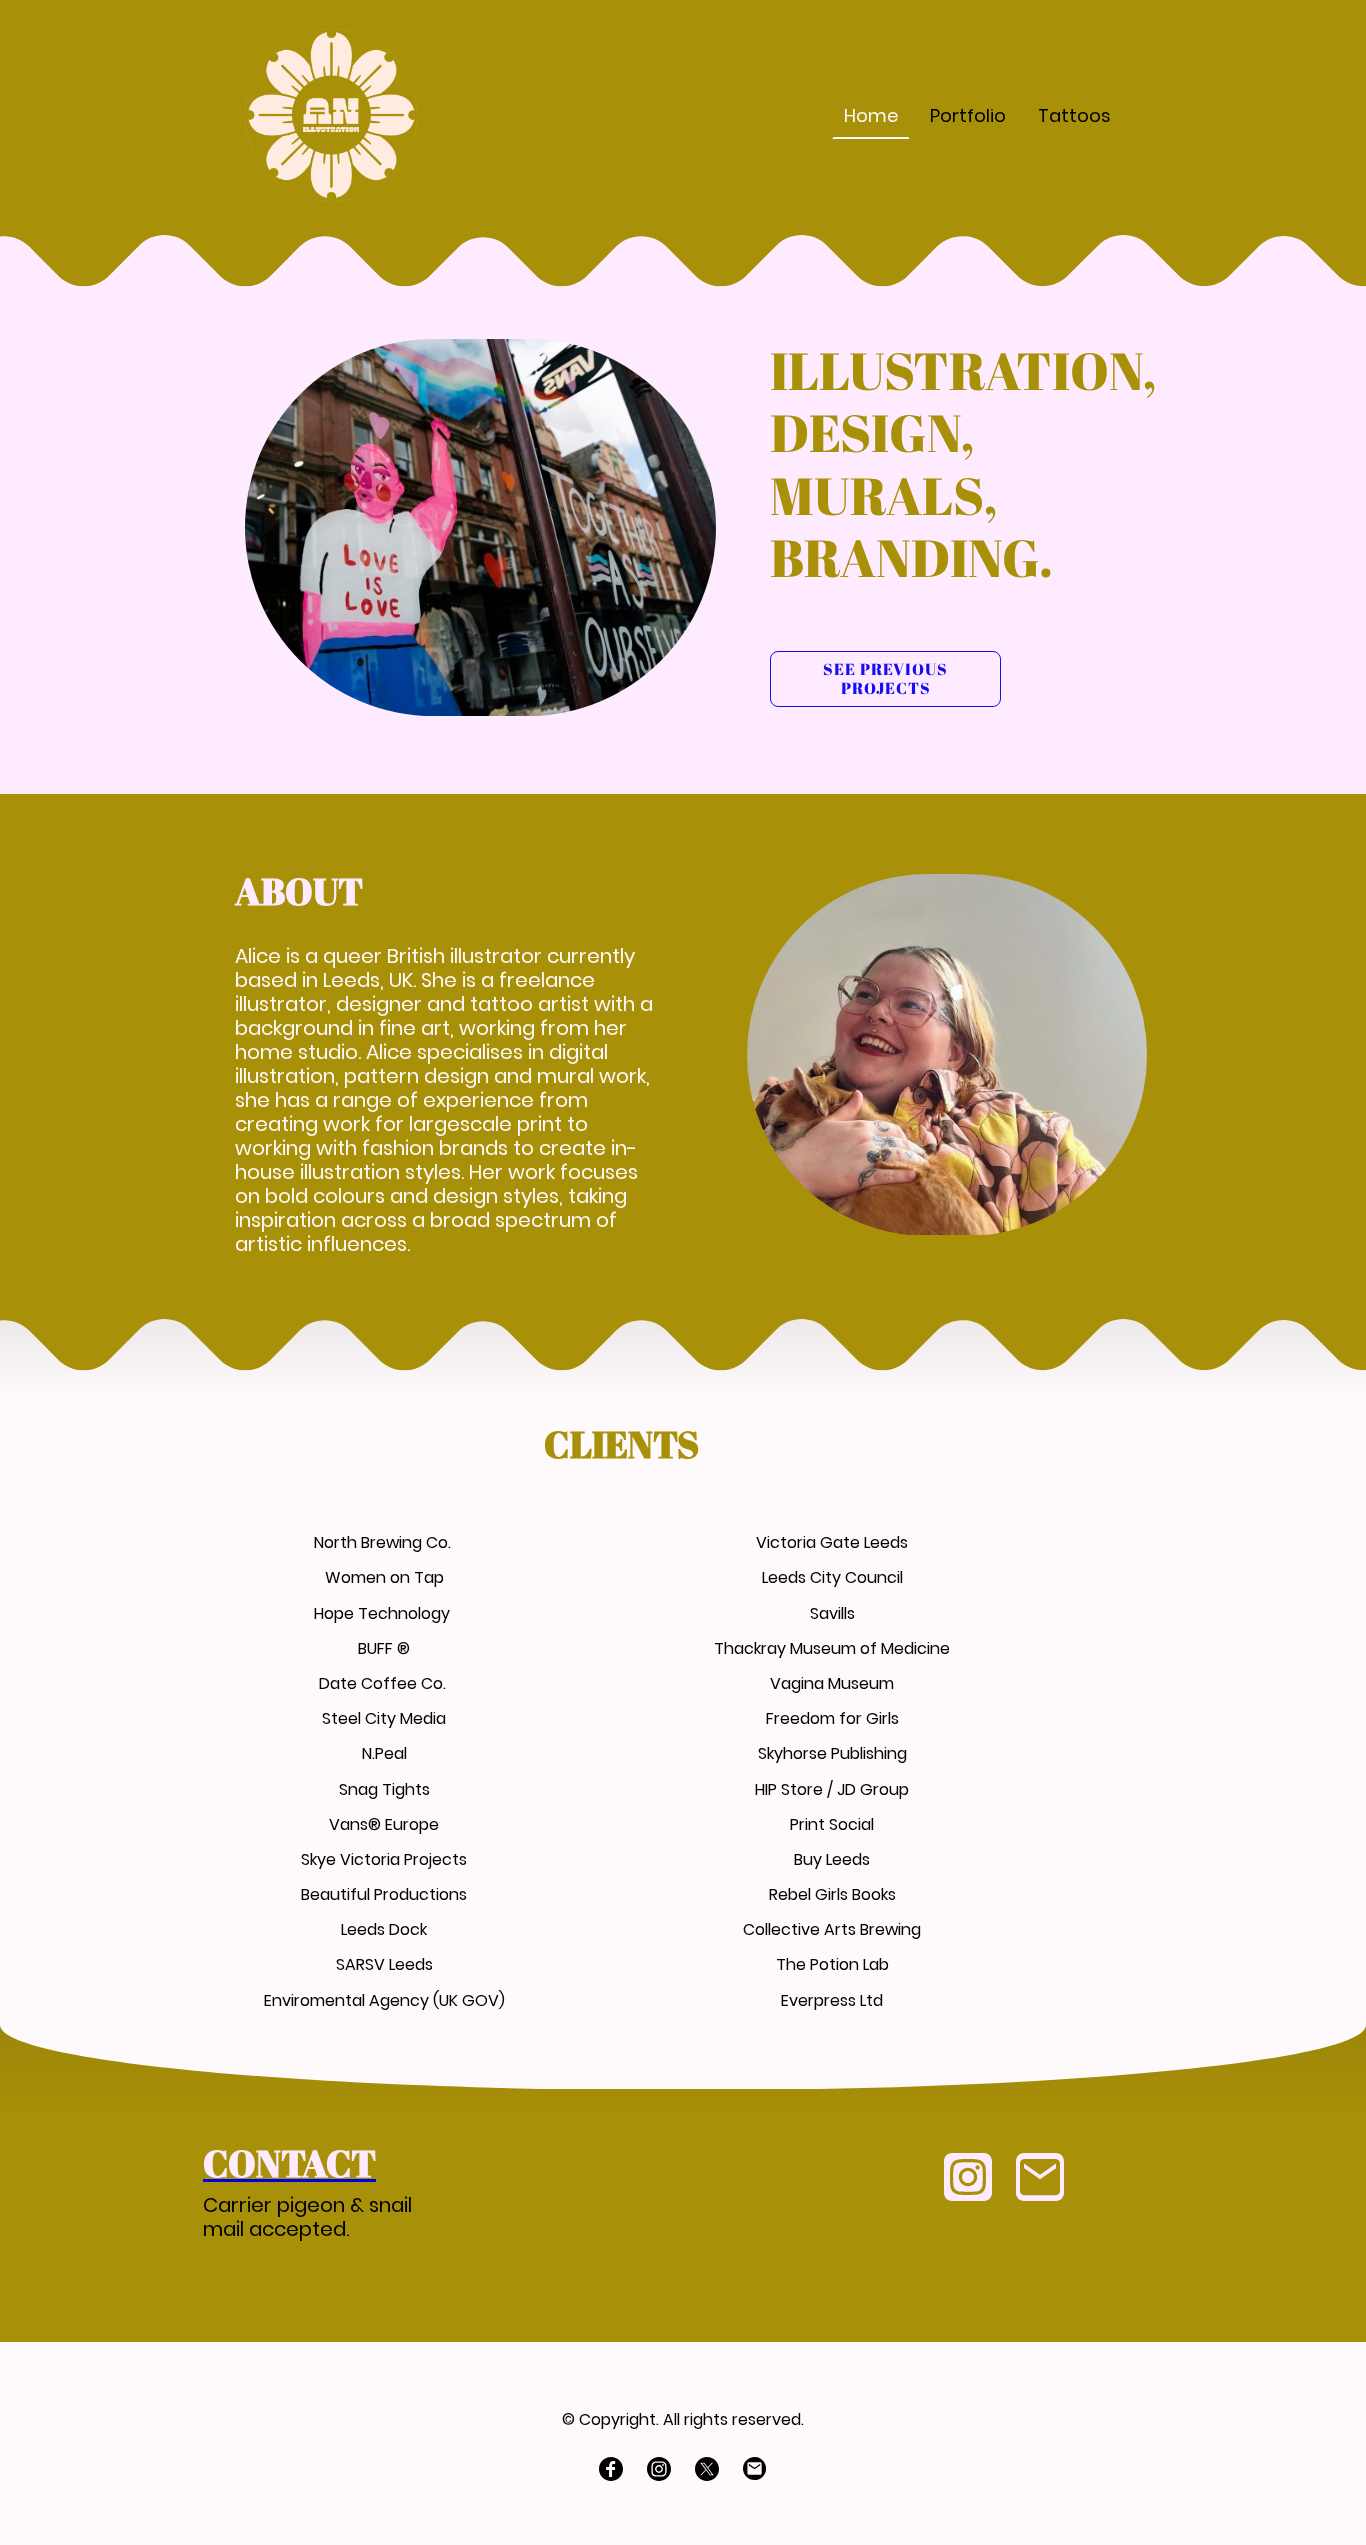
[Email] (1040, 2177)
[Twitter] (707, 2469)
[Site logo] (331, 115)
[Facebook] (611, 2469)
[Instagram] (968, 2177)
